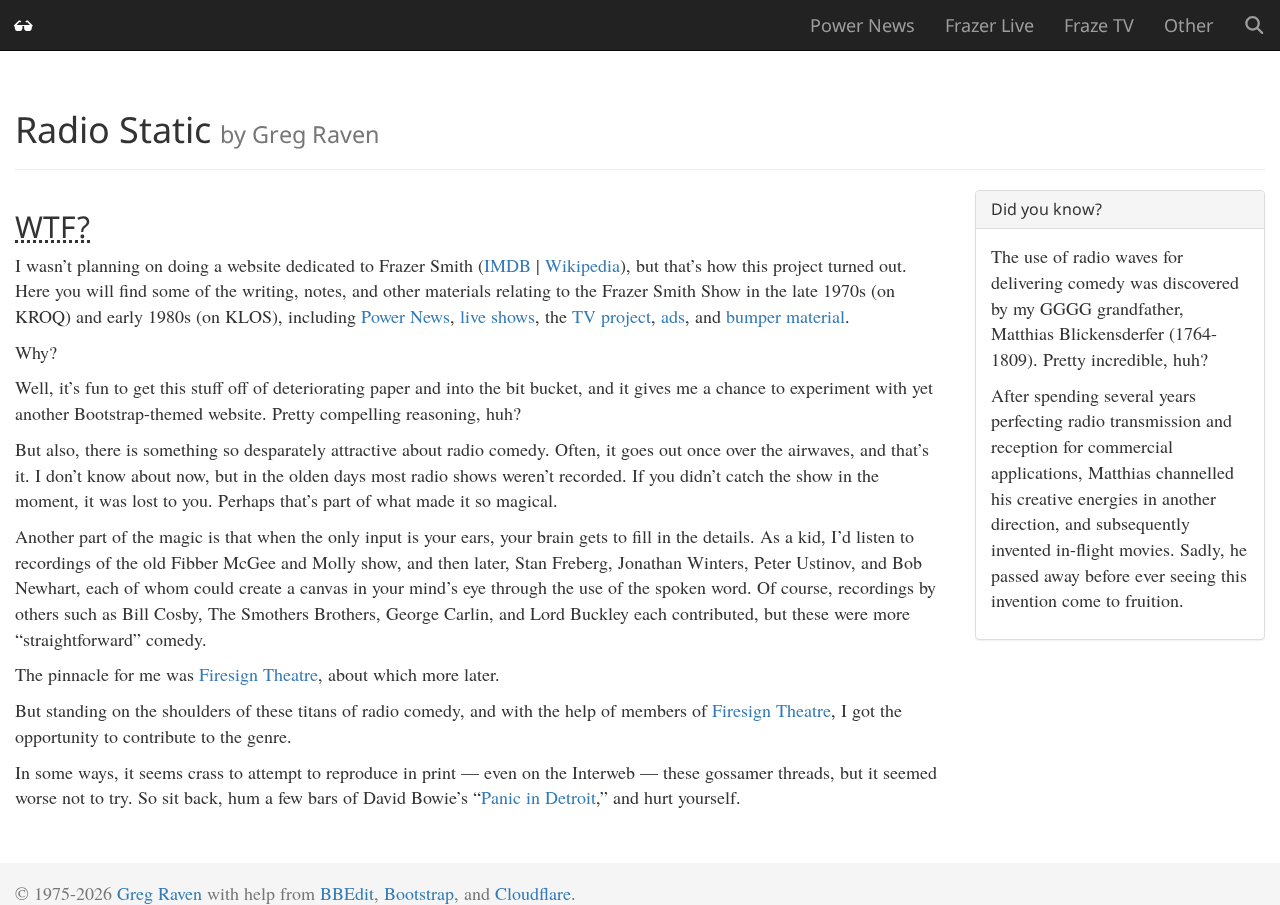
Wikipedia (582, 265)
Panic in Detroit (538, 797)
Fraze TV (1099, 25)
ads (673, 316)
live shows (497, 316)
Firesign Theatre (258, 674)
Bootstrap (419, 893)
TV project (611, 316)
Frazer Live (989, 25)
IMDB (507, 265)
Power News (862, 25)
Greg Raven (159, 893)
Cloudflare (533, 893)
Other (1188, 25)
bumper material (785, 316)
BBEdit (347, 893)
